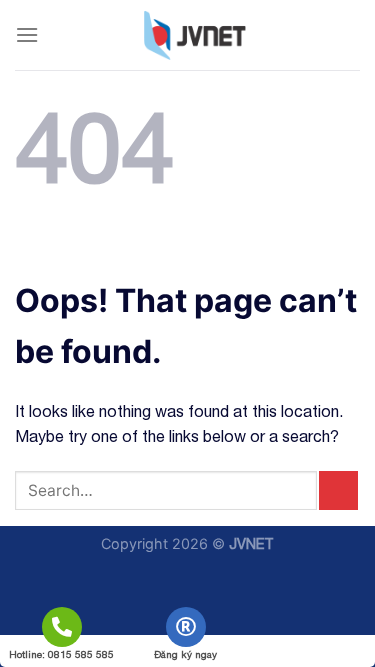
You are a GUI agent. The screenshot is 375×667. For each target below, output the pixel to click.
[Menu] (27, 34)
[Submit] (338, 490)
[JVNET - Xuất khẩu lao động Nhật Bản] (195, 35)
